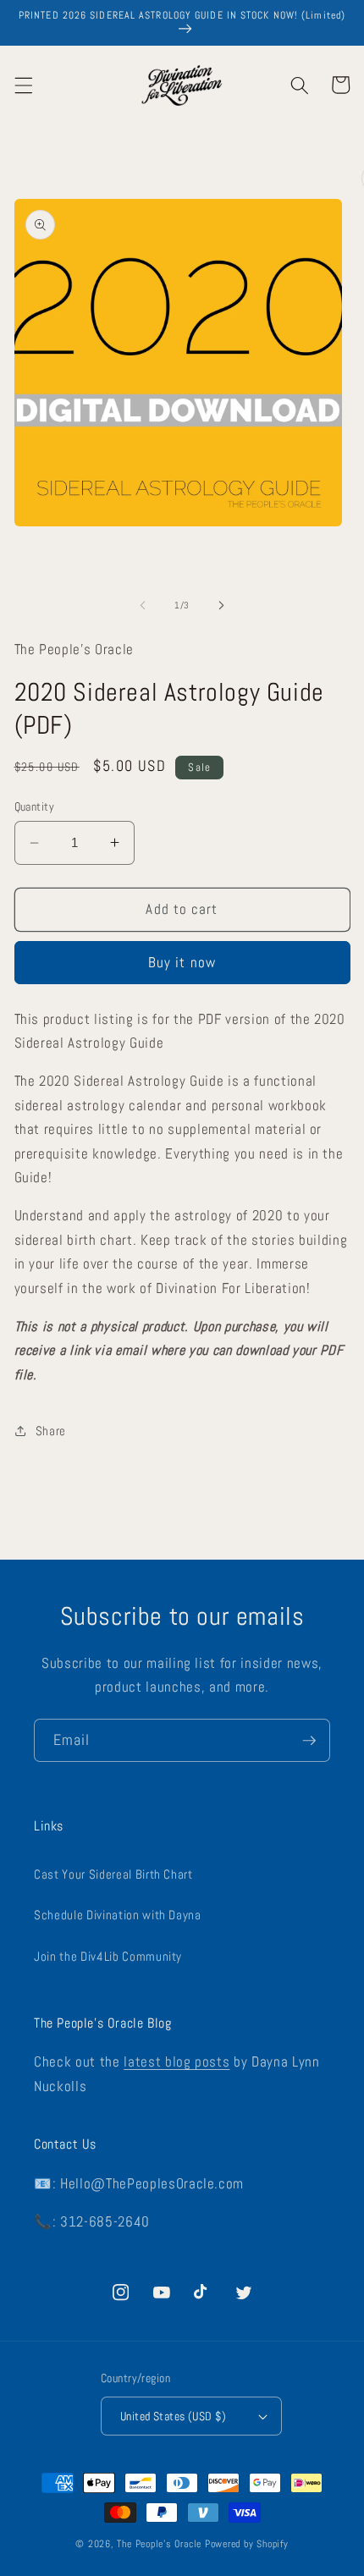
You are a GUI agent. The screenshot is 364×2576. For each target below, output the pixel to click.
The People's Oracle (159, 2544)
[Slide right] (221, 605)
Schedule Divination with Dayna (118, 1915)
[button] (23, 85)
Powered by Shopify (247, 2544)
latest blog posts (176, 2062)
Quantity (35, 806)
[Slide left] (143, 605)
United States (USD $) (173, 2416)
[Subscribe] (309, 1741)
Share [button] (51, 1431)
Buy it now (182, 963)
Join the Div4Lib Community (108, 1957)
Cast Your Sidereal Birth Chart (113, 1874)
